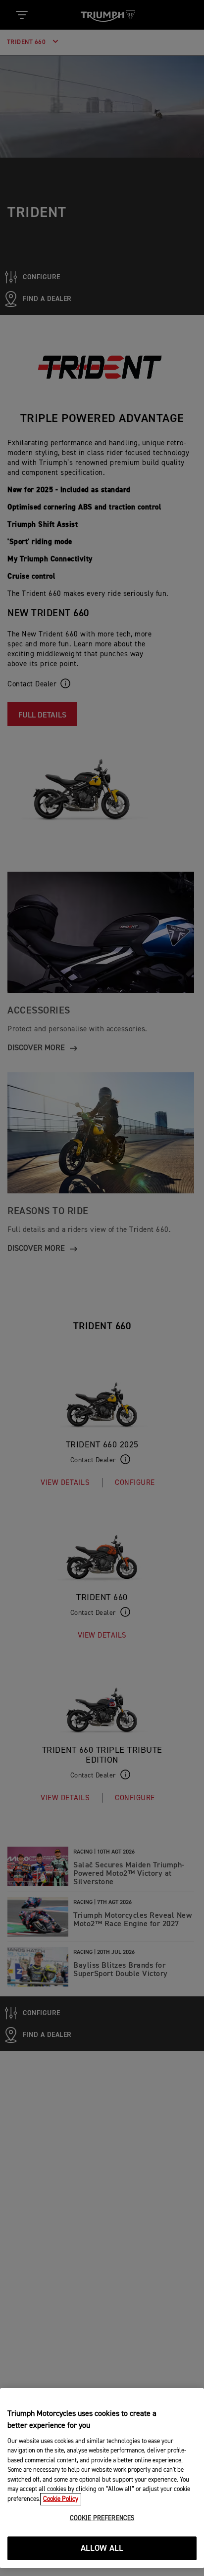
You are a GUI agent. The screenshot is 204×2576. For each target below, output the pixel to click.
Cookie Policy (61, 2499)
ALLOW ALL (102, 2549)
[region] (102, 2478)
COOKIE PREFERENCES (102, 2518)
